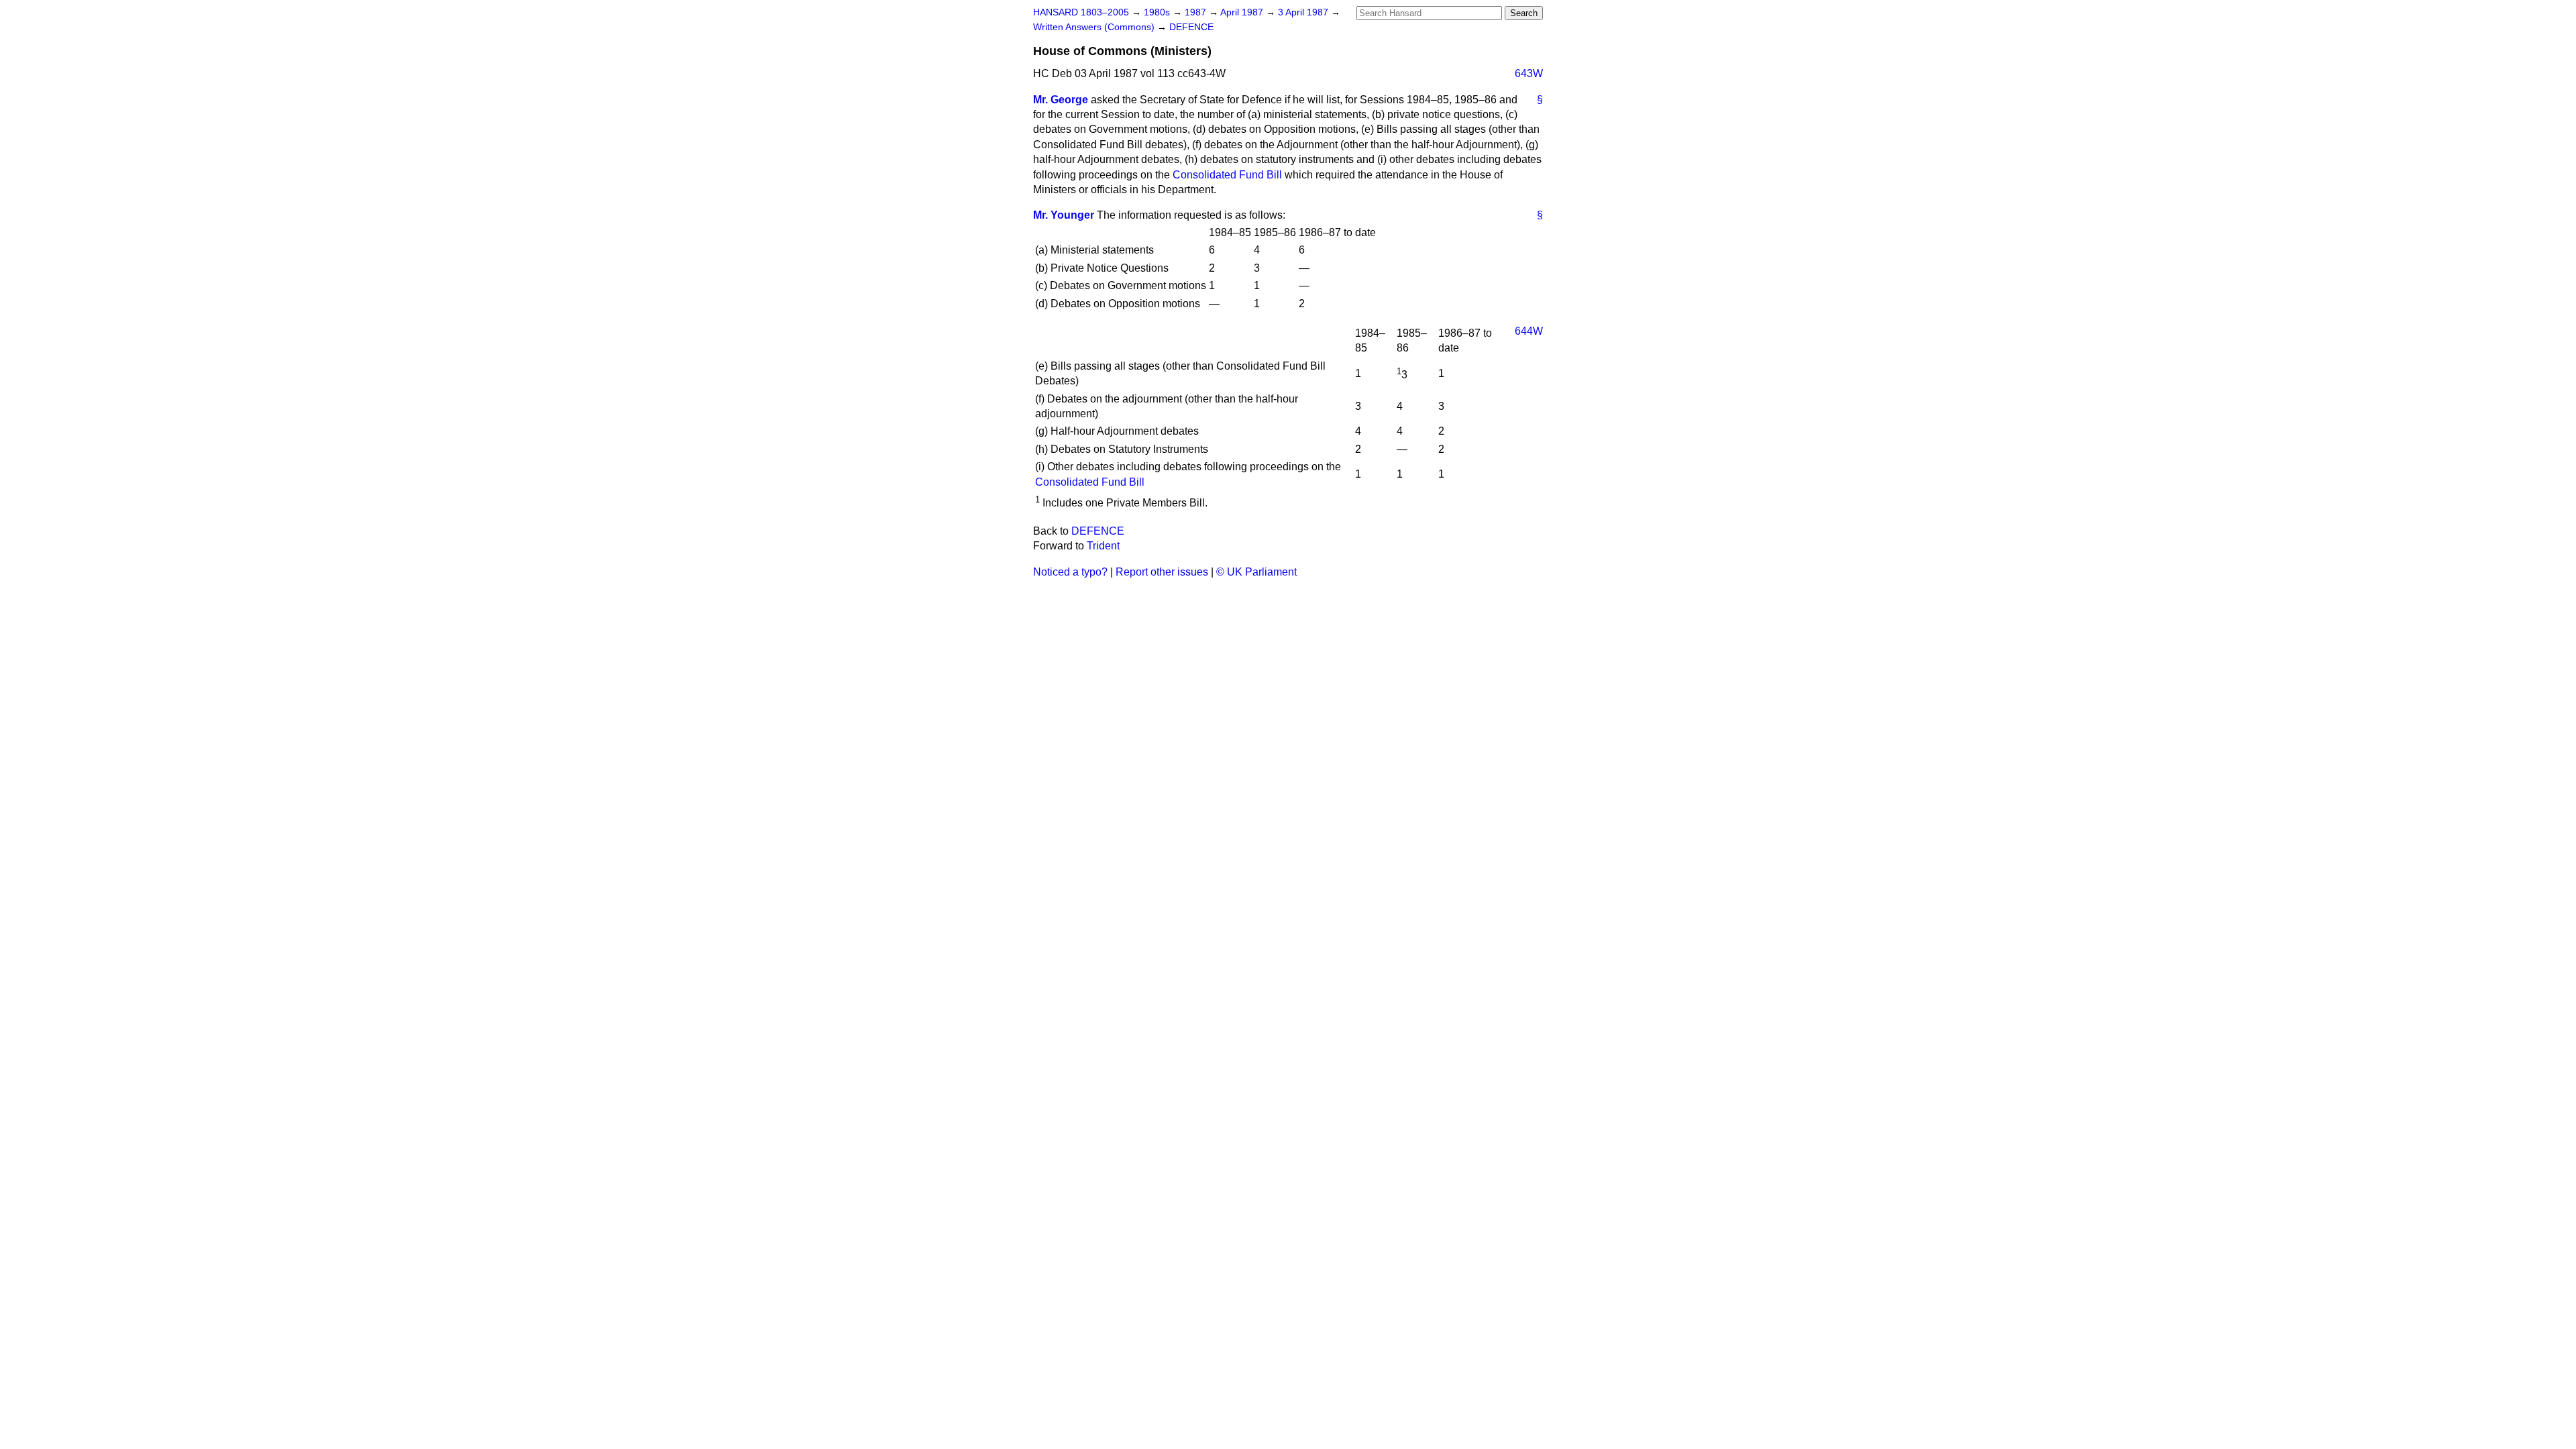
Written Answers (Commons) (1095, 27)
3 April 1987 (1304, 12)
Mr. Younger (1064, 215)
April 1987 (1243, 12)
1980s (1158, 12)
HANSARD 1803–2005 (1081, 12)
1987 (1197, 12)
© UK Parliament (1256, 572)
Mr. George (1061, 100)
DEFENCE (1191, 27)
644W (1529, 331)
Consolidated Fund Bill (1227, 175)
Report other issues (1162, 572)
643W (1529, 73)
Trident (1103, 546)
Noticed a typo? (1070, 572)
